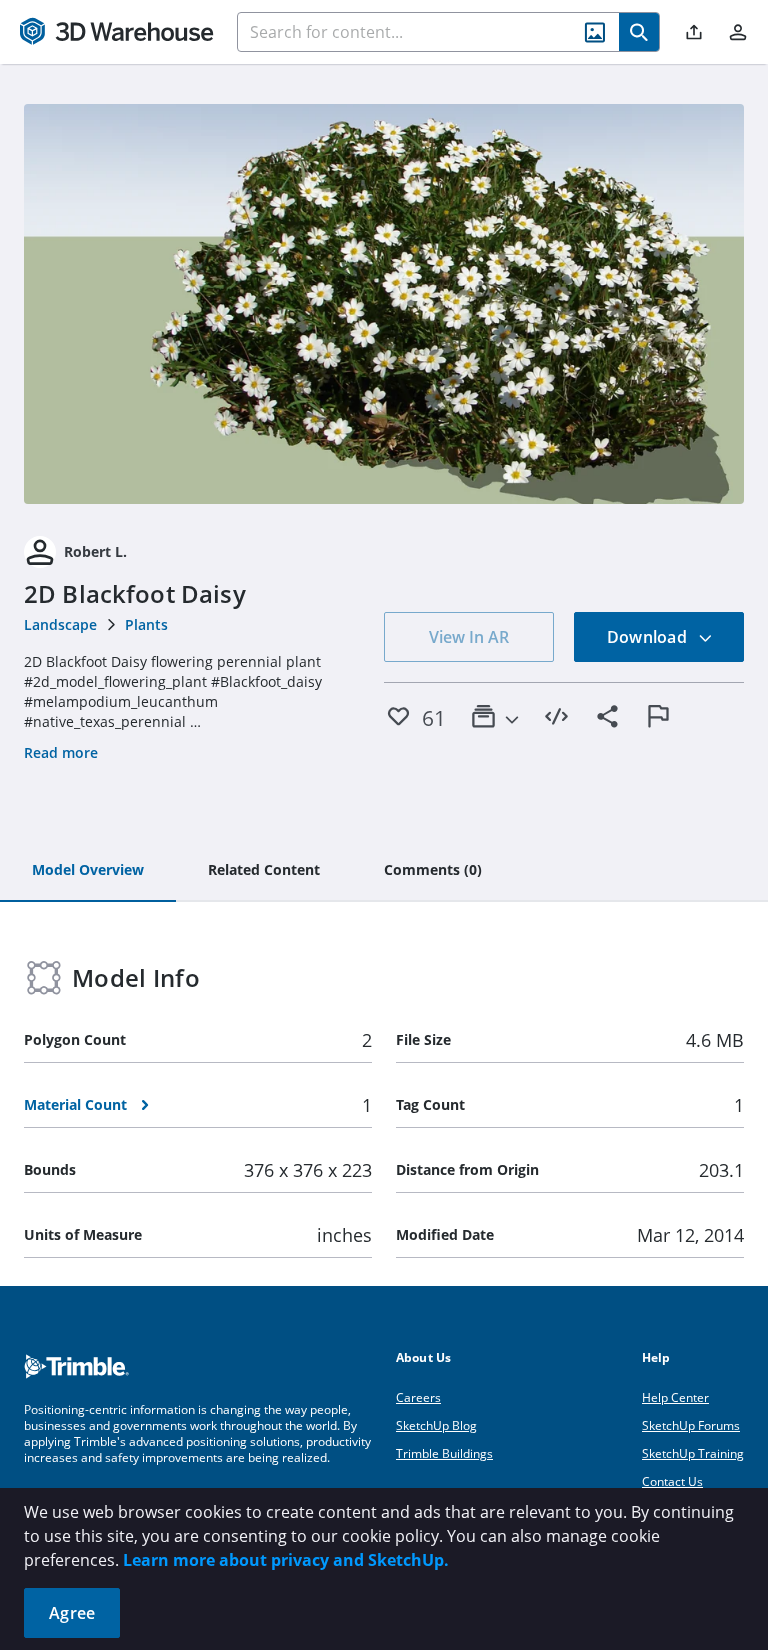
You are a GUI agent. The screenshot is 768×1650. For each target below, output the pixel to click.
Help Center (675, 1397)
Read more (61, 752)
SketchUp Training (693, 1453)
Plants (146, 624)
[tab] (88, 871)
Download (649, 637)
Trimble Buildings (444, 1453)
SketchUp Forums (691, 1425)
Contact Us (672, 1481)
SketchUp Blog (436, 1425)
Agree (72, 1613)
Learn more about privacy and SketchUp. (286, 1560)
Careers (418, 1397)
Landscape (60, 624)
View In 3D (384, 304)
